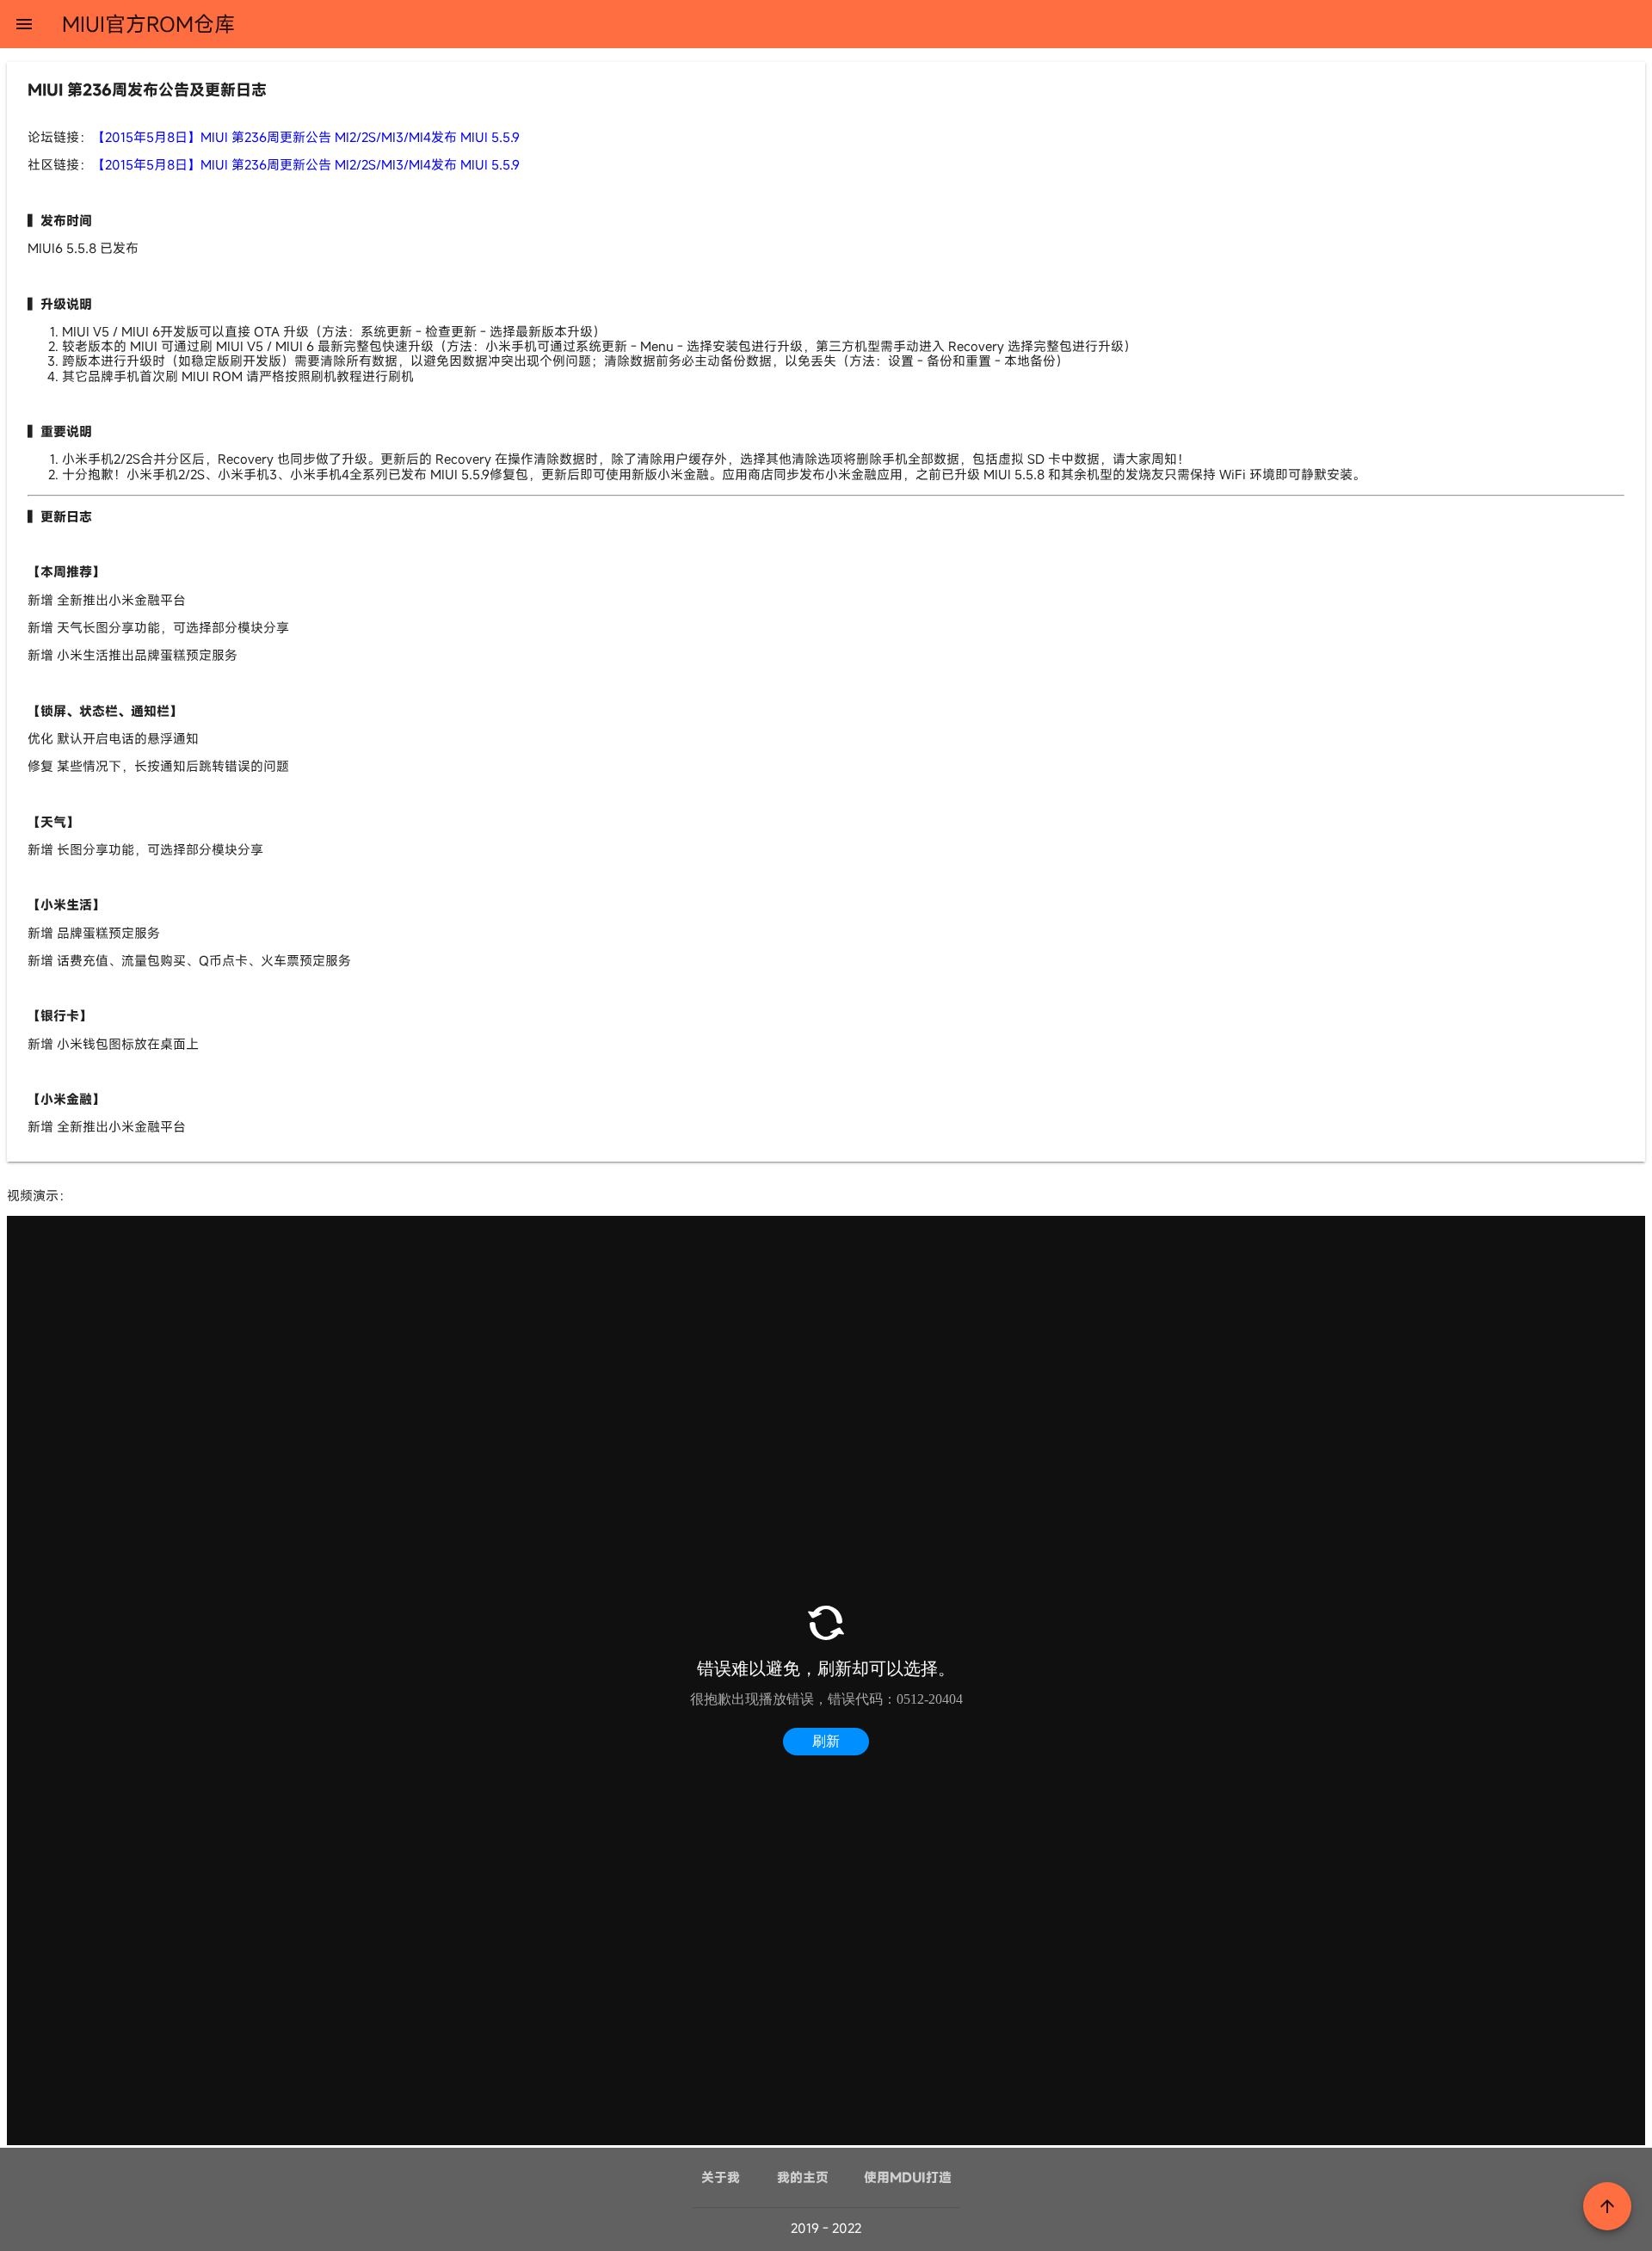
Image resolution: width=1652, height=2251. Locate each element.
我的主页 (803, 2177)
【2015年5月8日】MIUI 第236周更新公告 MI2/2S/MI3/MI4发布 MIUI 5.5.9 (306, 137)
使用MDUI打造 (908, 2177)
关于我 (721, 2177)
